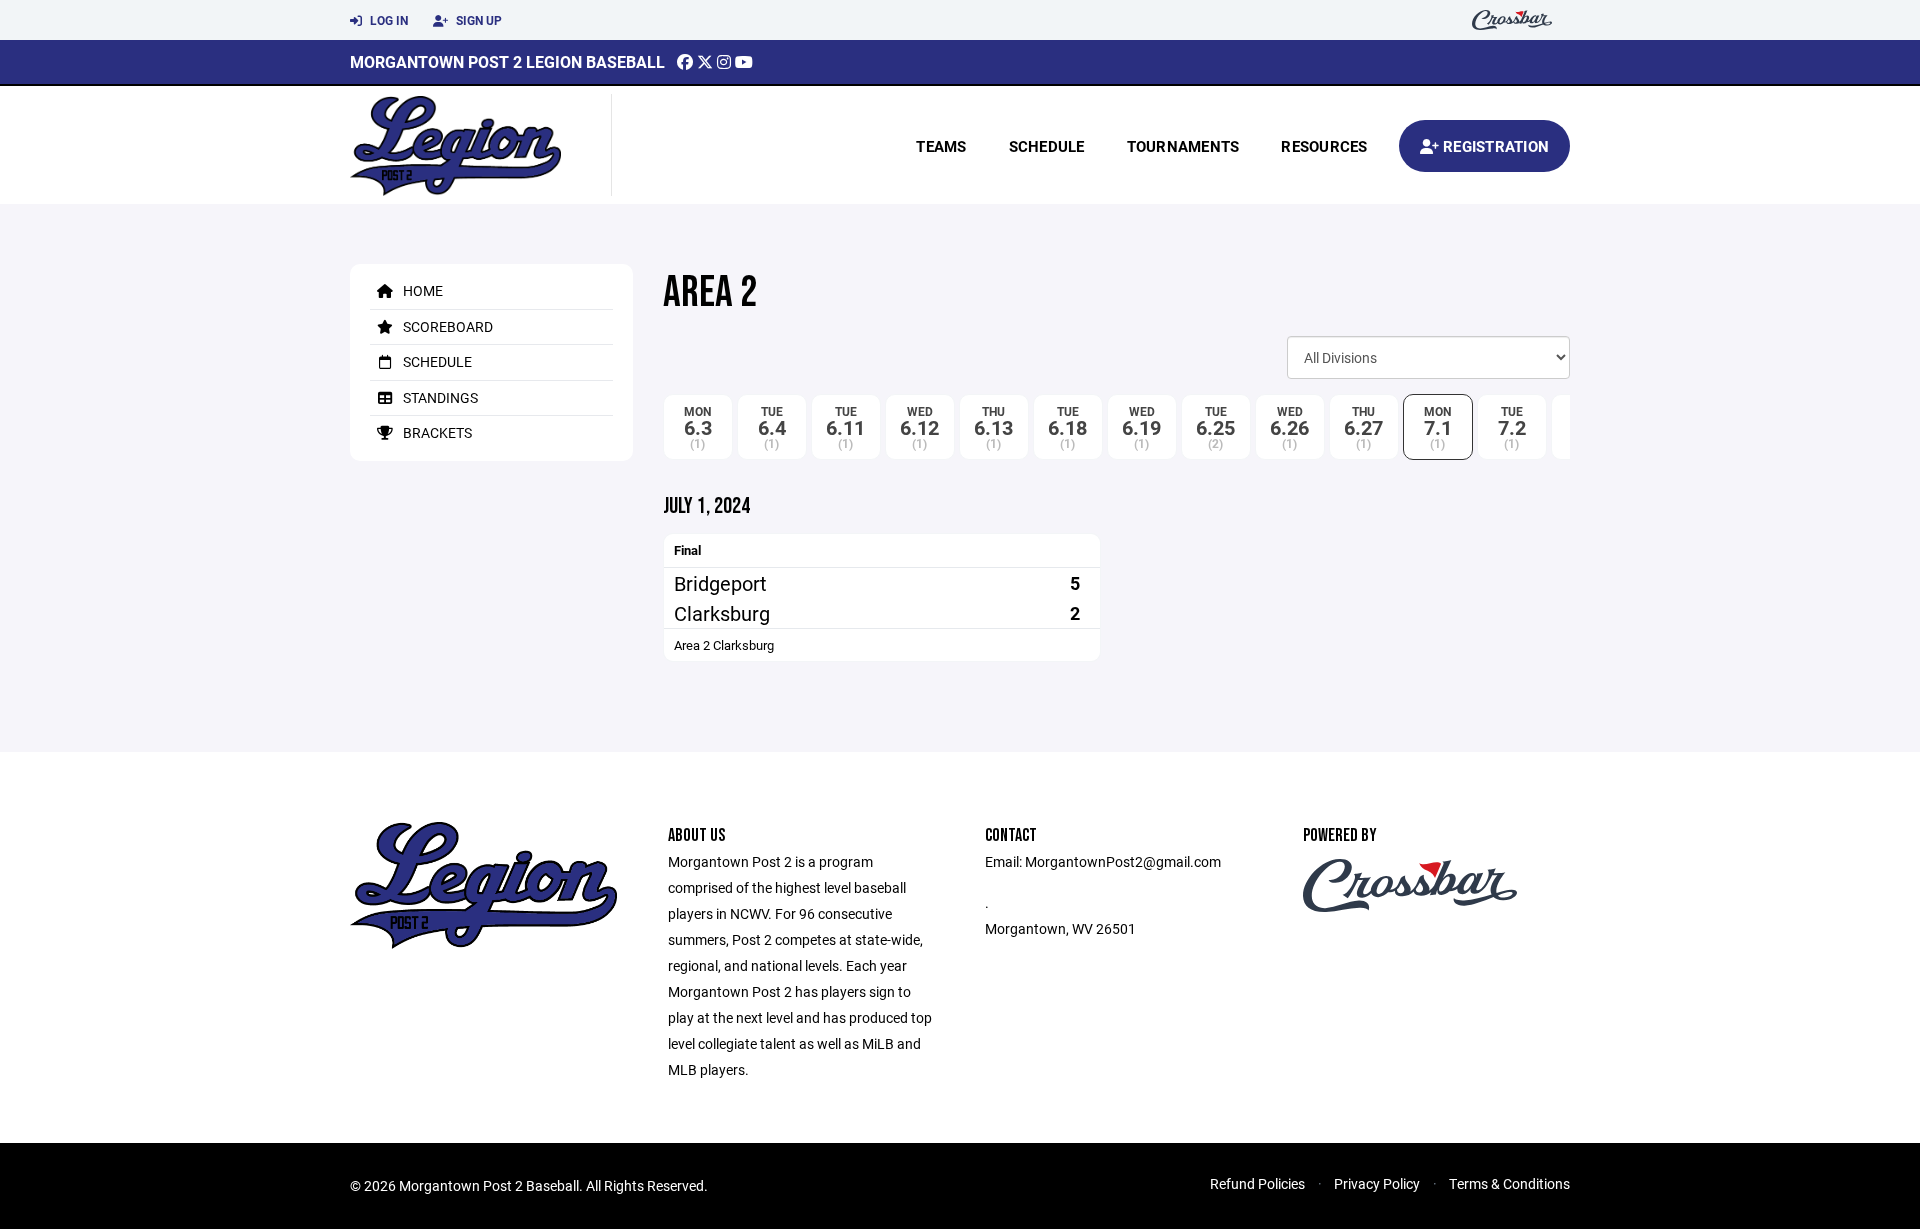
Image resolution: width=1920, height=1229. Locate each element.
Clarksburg (722, 613)
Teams (941, 146)
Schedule (1047, 146)
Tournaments (1183, 146)
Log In (387, 20)
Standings (439, 397)
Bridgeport (720, 583)
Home (421, 290)
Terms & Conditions (1509, 1183)
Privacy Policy (1377, 1183)
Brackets (436, 432)
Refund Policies (1257, 1183)
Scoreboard (446, 326)
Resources (1324, 146)
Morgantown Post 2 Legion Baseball (507, 61)
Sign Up (477, 20)
